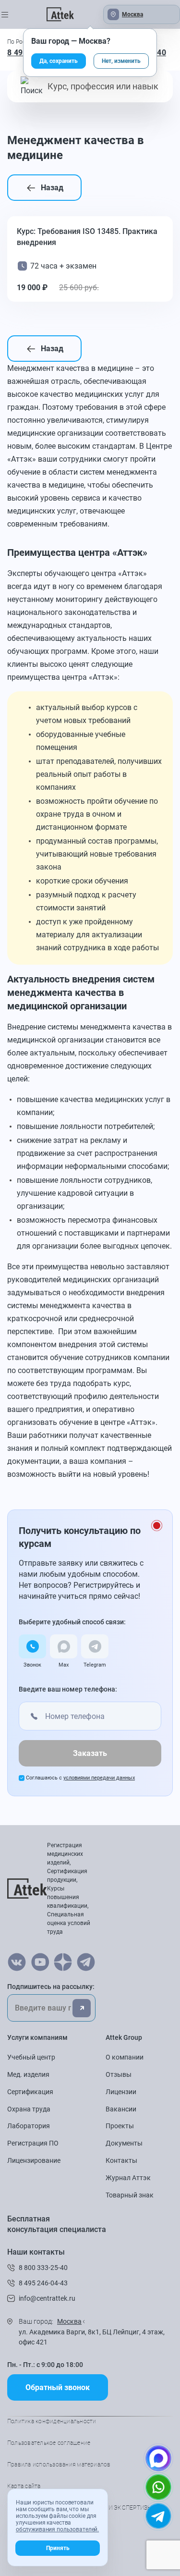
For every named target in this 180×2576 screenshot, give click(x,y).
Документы (124, 2143)
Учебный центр (31, 2057)
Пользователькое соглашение (49, 2443)
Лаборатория (29, 2126)
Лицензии (121, 2092)
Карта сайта (24, 2486)
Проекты (120, 2126)
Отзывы (119, 2074)
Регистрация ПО (33, 2143)
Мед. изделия (28, 2074)
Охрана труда (29, 2109)
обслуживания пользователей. (57, 2529)
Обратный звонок (58, 2387)
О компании (125, 2057)
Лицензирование (34, 2160)
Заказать (90, 1753)
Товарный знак (130, 2195)
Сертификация (30, 2092)
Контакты (121, 2160)
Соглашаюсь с (80, 1778)
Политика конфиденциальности (52, 2421)
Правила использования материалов (59, 2465)
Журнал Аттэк (128, 2178)
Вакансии (121, 2109)
